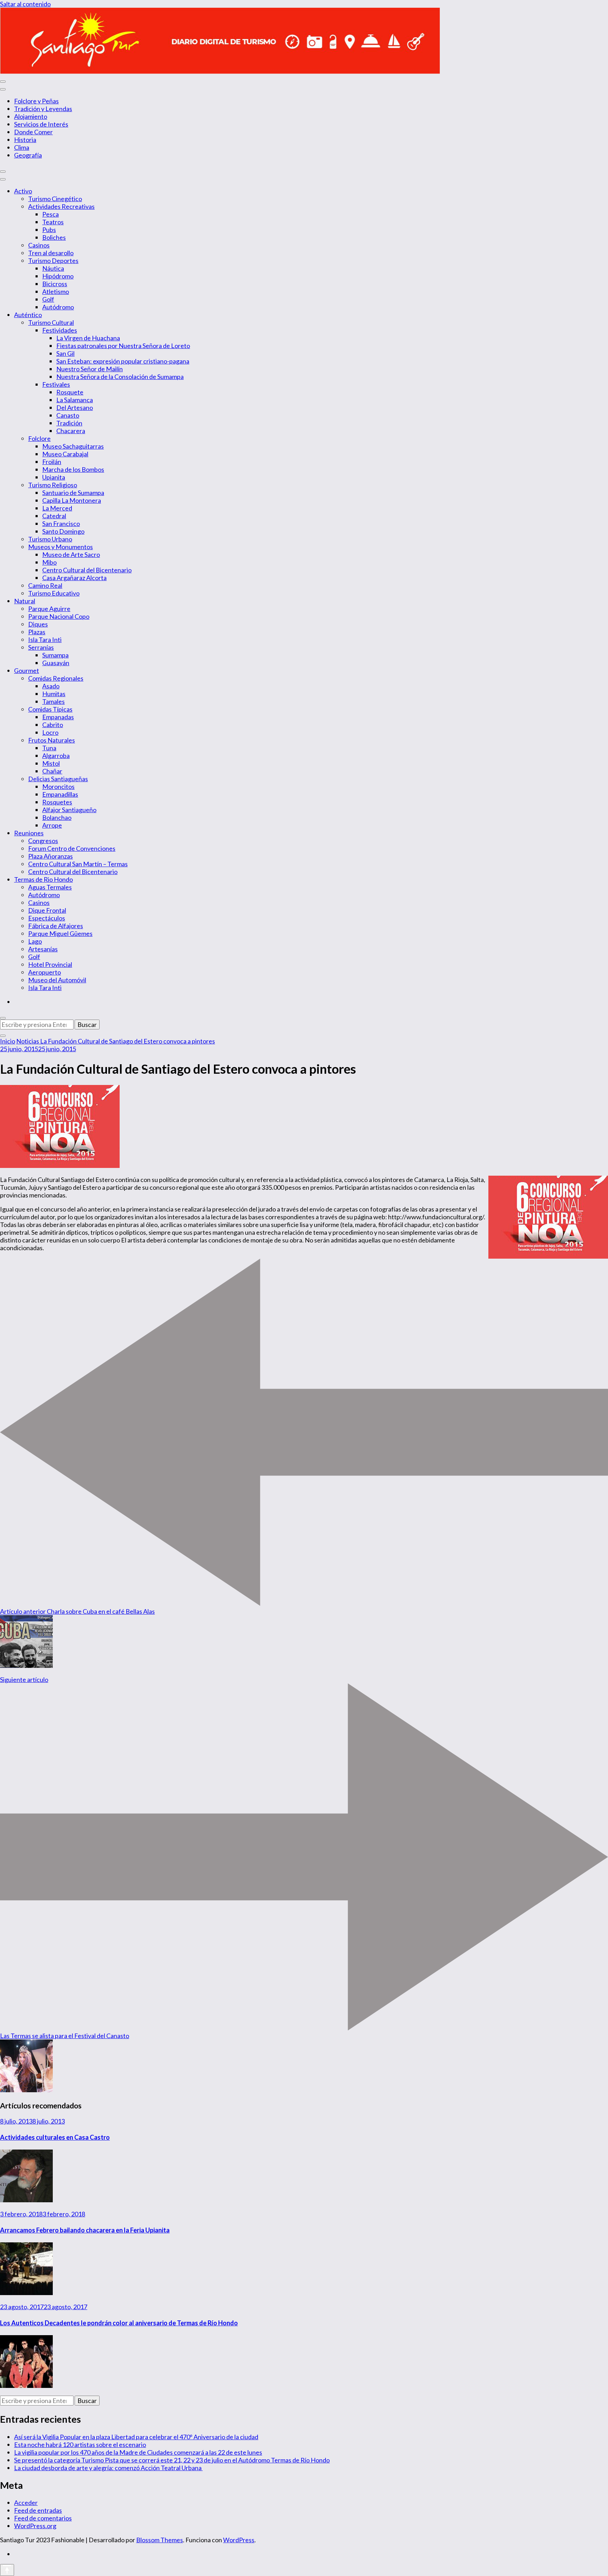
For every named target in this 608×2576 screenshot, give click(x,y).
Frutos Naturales (52, 740)
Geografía (28, 155)
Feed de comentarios (43, 2518)
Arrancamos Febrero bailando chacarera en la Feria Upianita (85, 2230)
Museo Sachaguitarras (73, 446)
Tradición (69, 423)
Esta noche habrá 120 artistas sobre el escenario (80, 2445)
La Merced (57, 508)
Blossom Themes (160, 2540)
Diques (38, 624)
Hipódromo (58, 276)
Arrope (52, 825)
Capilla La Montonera (72, 500)
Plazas (37, 632)
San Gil (65, 353)
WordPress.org (35, 2526)
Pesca (50, 214)
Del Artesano (75, 407)
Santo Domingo (63, 531)
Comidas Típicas (50, 709)
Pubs (49, 230)
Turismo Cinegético (55, 199)
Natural (25, 601)
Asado (51, 686)
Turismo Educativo (54, 593)
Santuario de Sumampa (73, 493)
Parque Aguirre (49, 609)
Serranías (41, 647)
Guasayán (56, 663)
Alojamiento (31, 116)
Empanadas (58, 717)
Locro (50, 732)
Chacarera (71, 431)
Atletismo (56, 291)
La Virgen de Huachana (88, 338)
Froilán (52, 462)
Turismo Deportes (53, 261)
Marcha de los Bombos (73, 469)
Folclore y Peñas (36, 101)
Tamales (53, 701)
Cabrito (53, 725)
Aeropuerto (45, 972)
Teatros (53, 222)
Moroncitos (58, 786)
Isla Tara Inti (45, 640)
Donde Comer (33, 132)
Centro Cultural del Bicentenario (87, 570)
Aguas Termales (50, 887)
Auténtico (28, 315)
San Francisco (61, 523)
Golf (48, 299)
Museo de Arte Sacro (71, 554)
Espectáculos (47, 918)
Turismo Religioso (53, 485)
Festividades (60, 330)
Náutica (53, 268)
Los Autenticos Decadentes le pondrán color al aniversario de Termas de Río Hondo (119, 2323)
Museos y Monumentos (61, 547)
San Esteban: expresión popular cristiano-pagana (123, 361)
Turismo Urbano (50, 539)
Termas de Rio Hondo (43, 879)
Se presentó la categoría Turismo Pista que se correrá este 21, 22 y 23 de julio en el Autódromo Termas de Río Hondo (172, 2460)
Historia (25, 140)
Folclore (39, 438)
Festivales (56, 384)
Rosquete (70, 392)
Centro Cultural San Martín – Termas (78, 864)
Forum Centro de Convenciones (72, 848)
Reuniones (29, 833)
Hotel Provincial (50, 964)
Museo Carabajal (65, 454)
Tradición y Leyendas (43, 109)
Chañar (52, 771)
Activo (23, 191)
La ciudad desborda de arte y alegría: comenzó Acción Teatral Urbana (108, 2468)
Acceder (26, 2503)
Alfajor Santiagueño (69, 810)
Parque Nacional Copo (59, 616)
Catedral (54, 516)
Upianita (54, 477)
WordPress (239, 2540)
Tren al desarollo (51, 253)
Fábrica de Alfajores (56, 926)
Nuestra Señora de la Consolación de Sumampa (120, 377)
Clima (22, 147)
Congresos (43, 841)
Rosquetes (57, 802)
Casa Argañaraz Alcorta (74, 578)
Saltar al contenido (25, 4)
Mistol (51, 763)
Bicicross (55, 284)
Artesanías (43, 949)
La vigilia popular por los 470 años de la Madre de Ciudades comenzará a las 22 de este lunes (138, 2452)
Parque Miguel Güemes (60, 933)
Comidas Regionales (56, 678)
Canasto (68, 415)
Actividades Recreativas (61, 206)
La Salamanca (75, 400)
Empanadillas (60, 794)
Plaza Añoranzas (50, 856)
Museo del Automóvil (57, 980)
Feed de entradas (38, 2510)
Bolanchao (57, 817)
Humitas (54, 694)
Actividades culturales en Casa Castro (55, 2137)
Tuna (49, 748)
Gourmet (27, 670)
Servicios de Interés (41, 124)
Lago (35, 941)
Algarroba (56, 756)
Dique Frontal (47, 910)
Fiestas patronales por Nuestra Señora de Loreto (123, 346)
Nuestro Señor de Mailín (90, 369)
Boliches (54, 237)
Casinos (39, 245)
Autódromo (58, 307)
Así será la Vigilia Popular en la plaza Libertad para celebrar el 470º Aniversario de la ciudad (136, 2437)
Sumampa (55, 655)
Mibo (49, 562)
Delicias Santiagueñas (58, 779)
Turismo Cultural (51, 322)
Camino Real (45, 585)
